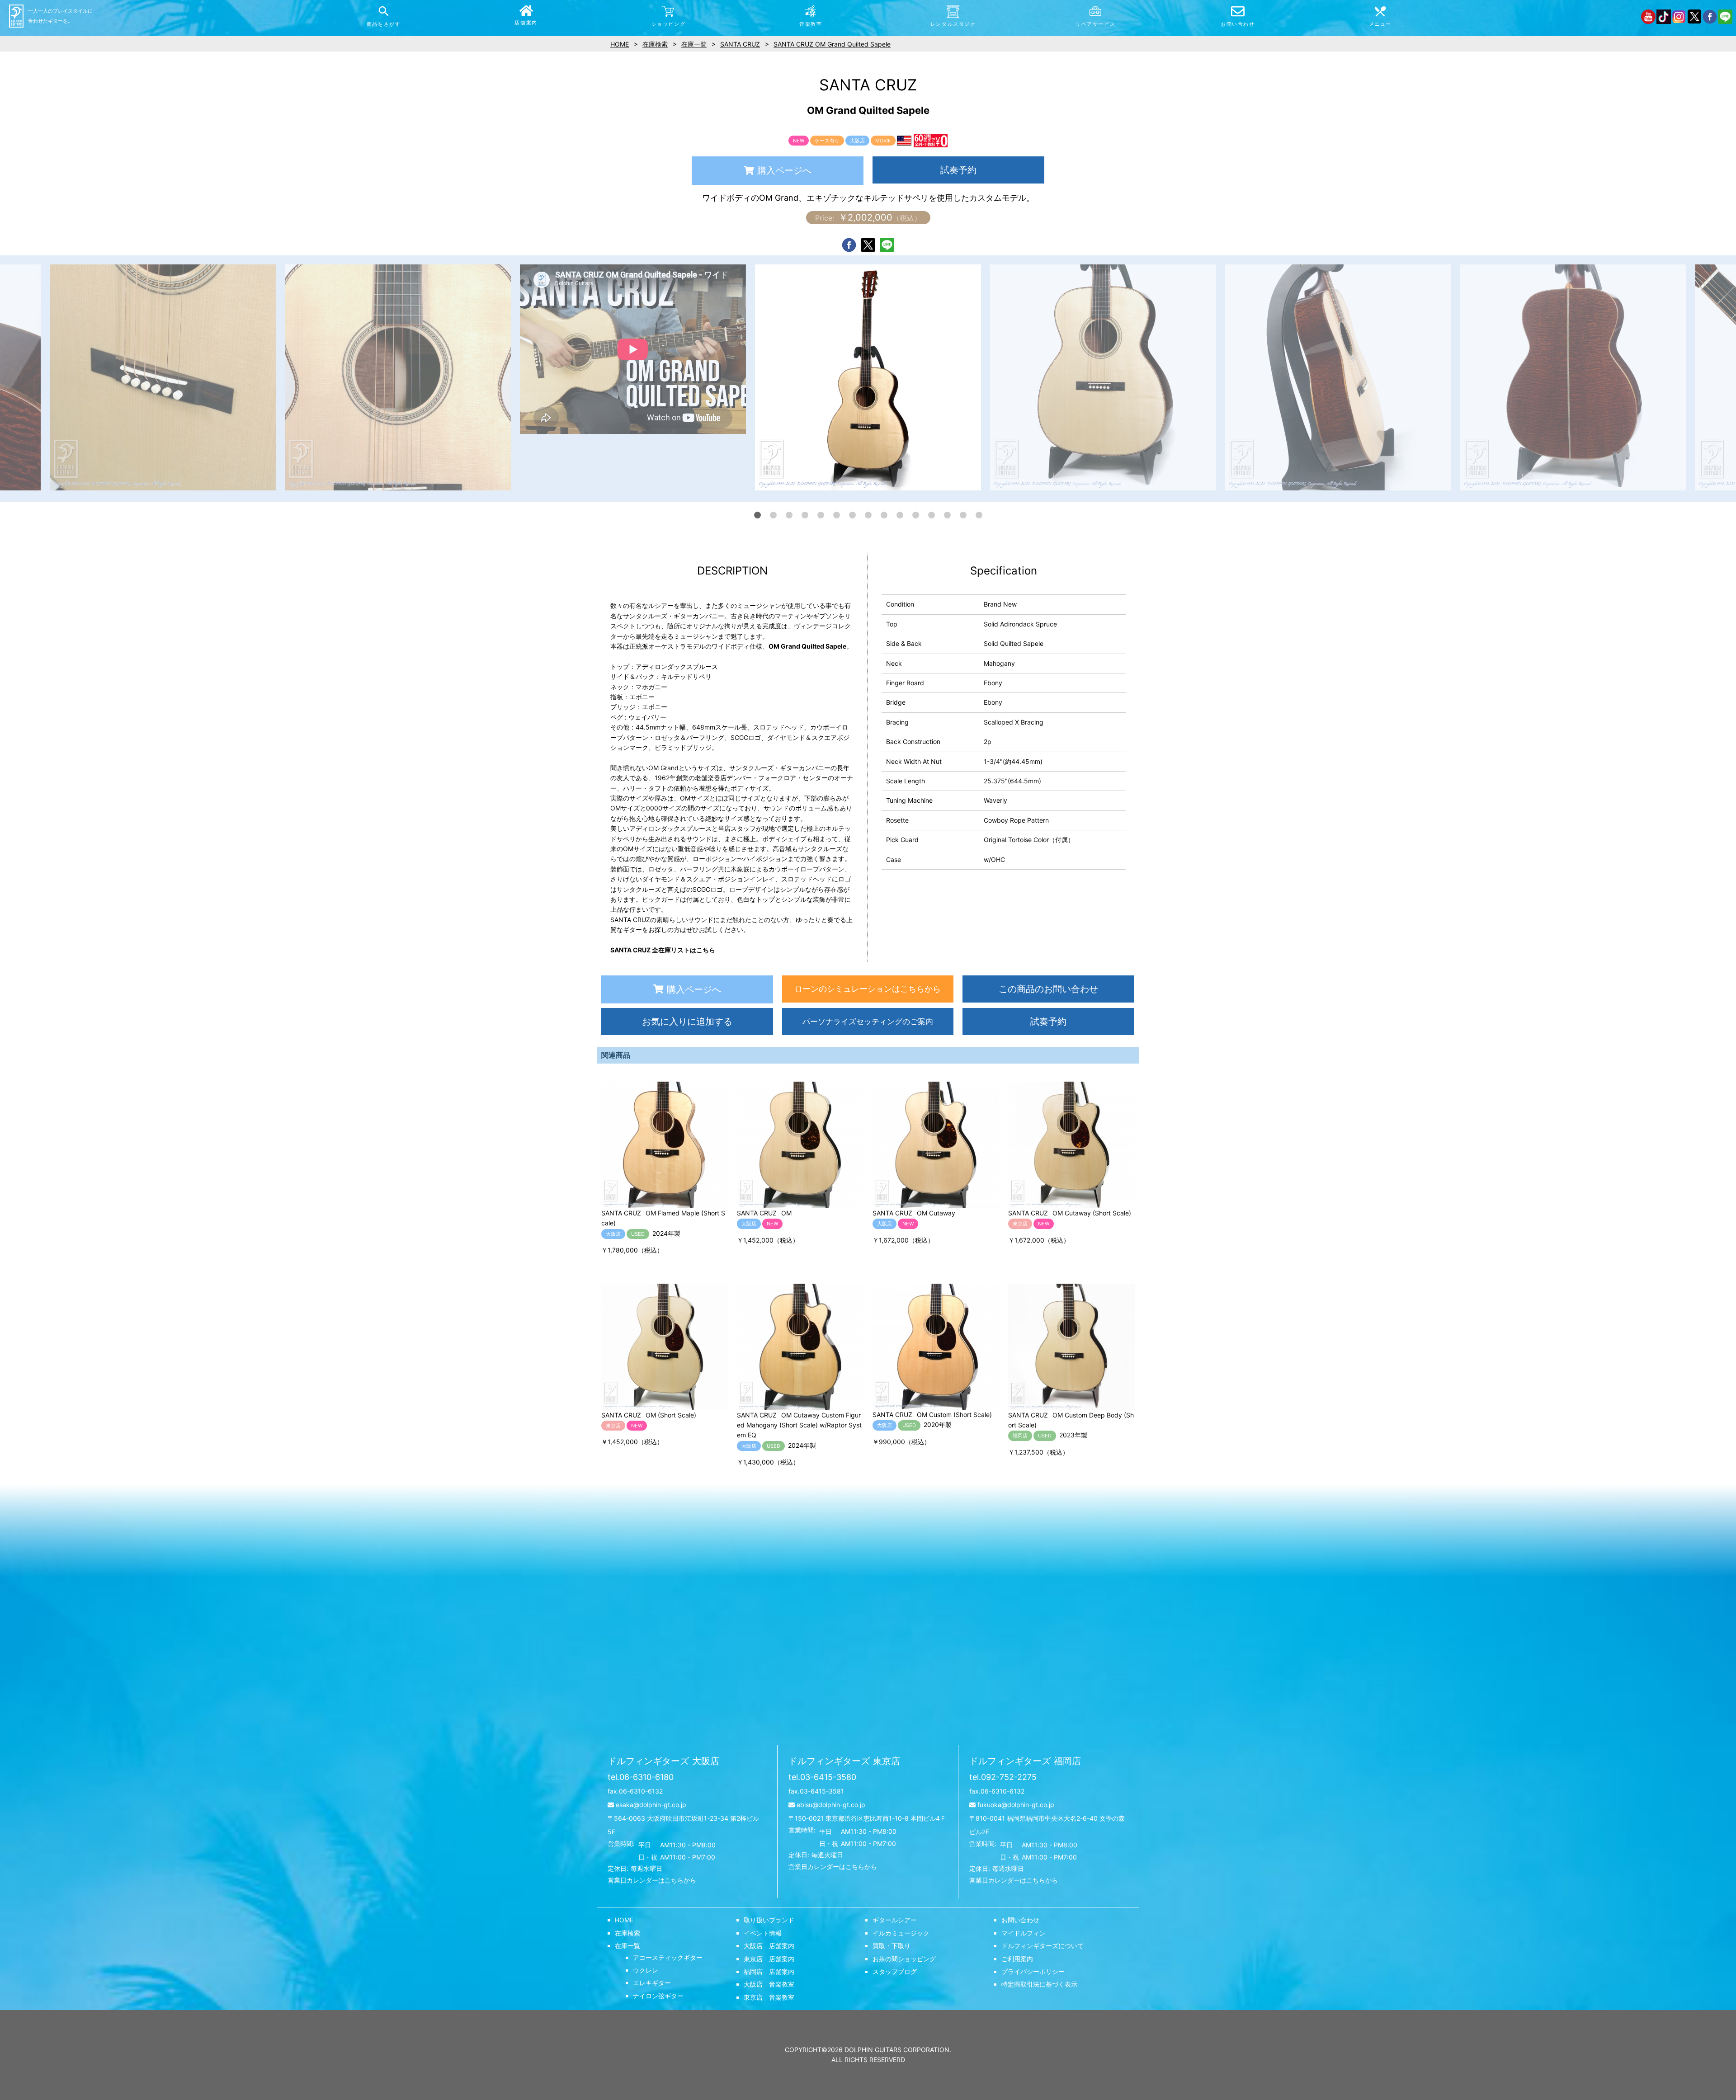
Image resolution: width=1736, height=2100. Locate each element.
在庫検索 (627, 1933)
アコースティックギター (668, 1957)
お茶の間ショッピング (904, 1959)
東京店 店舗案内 (769, 1959)
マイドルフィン (1024, 1933)
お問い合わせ (1020, 1920)
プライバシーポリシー (1033, 1971)
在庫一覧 (627, 1946)
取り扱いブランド (769, 1920)
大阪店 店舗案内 (769, 1946)
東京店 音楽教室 (769, 1997)
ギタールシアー (895, 1920)
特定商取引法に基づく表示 (1039, 1984)
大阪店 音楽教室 (769, 1984)
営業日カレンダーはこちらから (652, 1880)
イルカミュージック (901, 1933)
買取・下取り (892, 1946)
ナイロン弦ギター (658, 1996)
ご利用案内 (1017, 1959)
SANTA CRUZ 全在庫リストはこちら (663, 950)
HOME (624, 1920)
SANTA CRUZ (740, 44)
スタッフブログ (895, 1971)
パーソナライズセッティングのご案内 (868, 1022)
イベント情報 (763, 1933)
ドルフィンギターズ (663, 1761)
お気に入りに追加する (687, 1022)
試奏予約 (958, 170)
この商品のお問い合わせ (1048, 989)
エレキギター (652, 1983)
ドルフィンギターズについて (1043, 1946)
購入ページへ (784, 170)
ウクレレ (646, 1970)
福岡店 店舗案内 (769, 1971)
